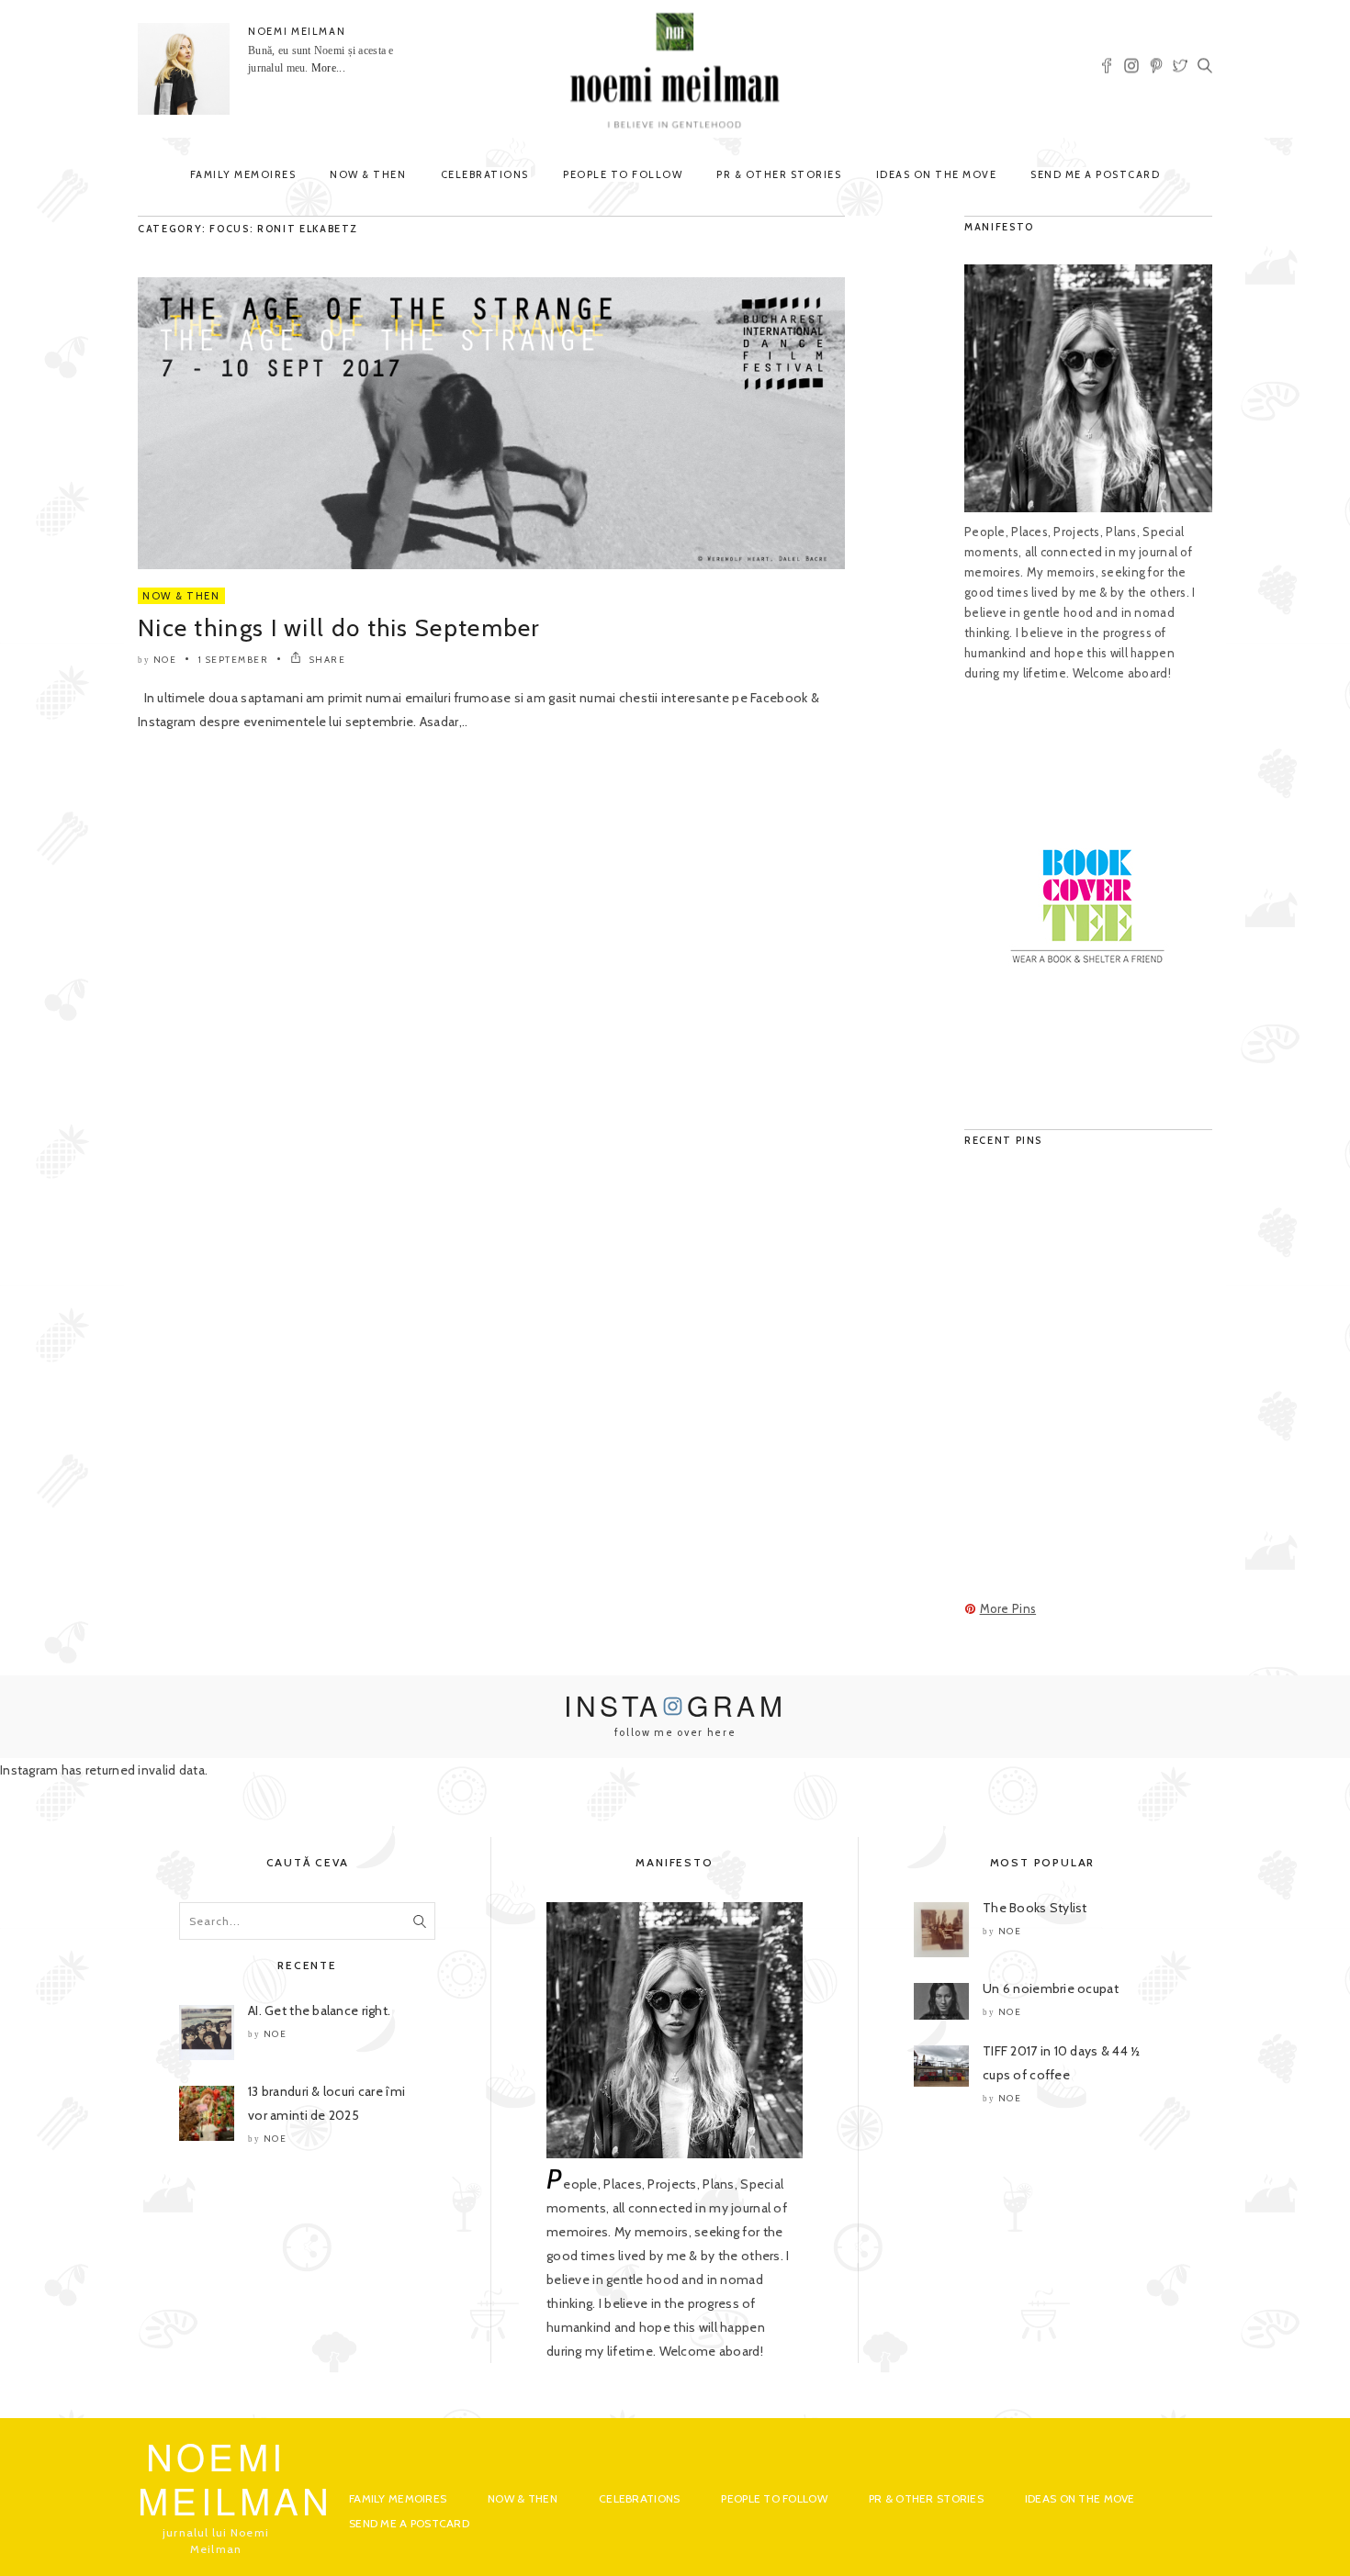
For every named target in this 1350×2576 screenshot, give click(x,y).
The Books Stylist (1035, 1908)
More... (328, 68)
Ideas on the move (937, 174)
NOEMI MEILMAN (297, 31)
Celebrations (485, 174)
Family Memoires (243, 174)
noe (165, 660)
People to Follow (623, 174)
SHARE (326, 660)
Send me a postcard (1095, 174)
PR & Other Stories (779, 174)
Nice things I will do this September (339, 628)
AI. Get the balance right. (319, 2010)
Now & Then (368, 174)
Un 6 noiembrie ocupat (1051, 1988)
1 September (234, 660)
